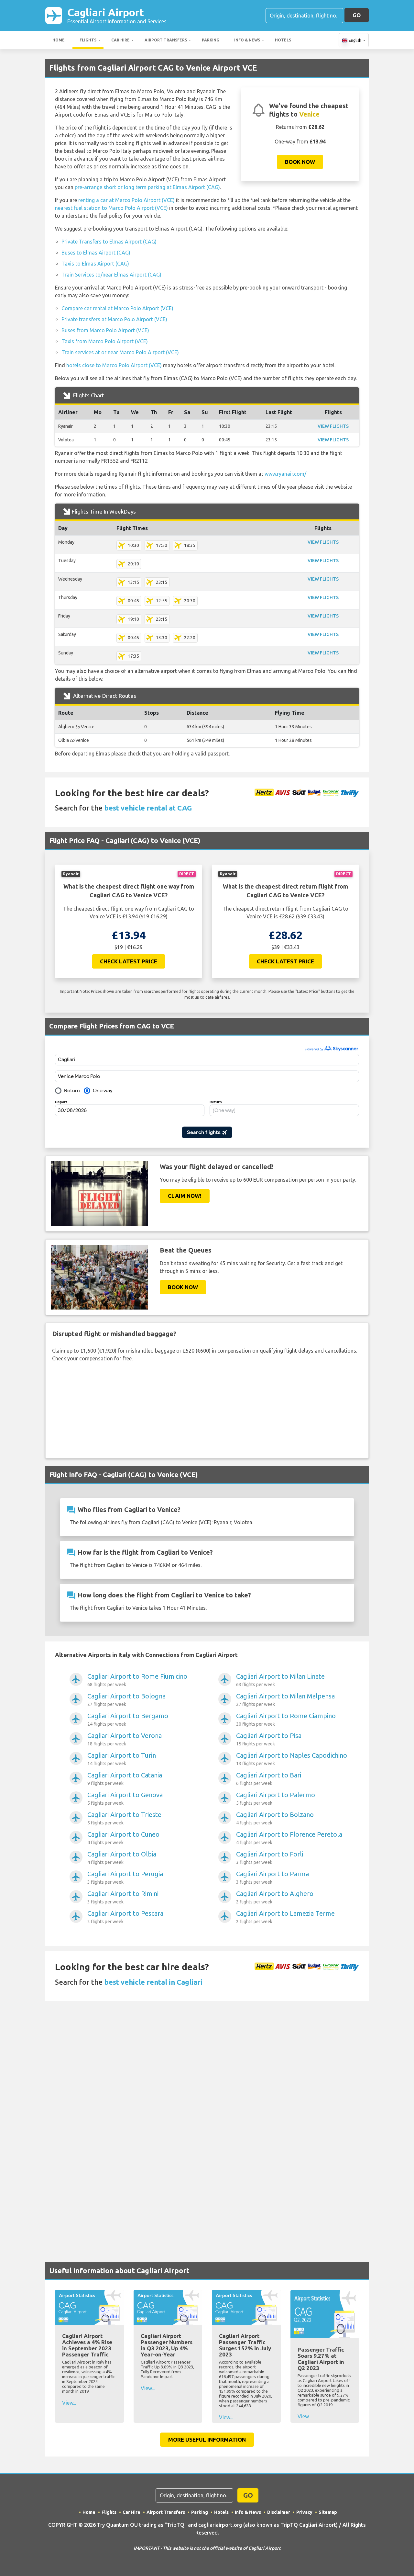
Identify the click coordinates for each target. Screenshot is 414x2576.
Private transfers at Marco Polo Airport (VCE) (114, 319)
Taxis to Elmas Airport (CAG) (95, 264)
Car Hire (120, 40)
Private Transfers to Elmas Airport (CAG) (109, 242)
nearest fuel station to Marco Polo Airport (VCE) (111, 208)
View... (69, 2403)
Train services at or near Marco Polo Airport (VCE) (120, 352)
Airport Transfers (166, 40)
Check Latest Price (129, 961)
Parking (211, 40)
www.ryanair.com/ (285, 474)
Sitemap (328, 2512)
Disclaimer (279, 2512)
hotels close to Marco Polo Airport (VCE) (114, 365)
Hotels (283, 40)
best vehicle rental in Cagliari (153, 1982)
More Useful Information (207, 2440)
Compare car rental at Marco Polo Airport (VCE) (117, 308)
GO (357, 15)
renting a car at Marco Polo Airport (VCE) (126, 200)
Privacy (304, 2512)
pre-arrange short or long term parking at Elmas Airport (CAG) (147, 187)
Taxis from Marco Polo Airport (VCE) (105, 341)
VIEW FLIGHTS (333, 426)
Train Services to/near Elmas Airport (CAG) (111, 275)
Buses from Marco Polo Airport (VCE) (105, 330)
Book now (300, 162)
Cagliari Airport (117, 15)
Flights (88, 40)
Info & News (247, 40)
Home (59, 40)
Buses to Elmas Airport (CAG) (96, 253)
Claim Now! (185, 1196)
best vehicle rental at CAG (148, 808)
